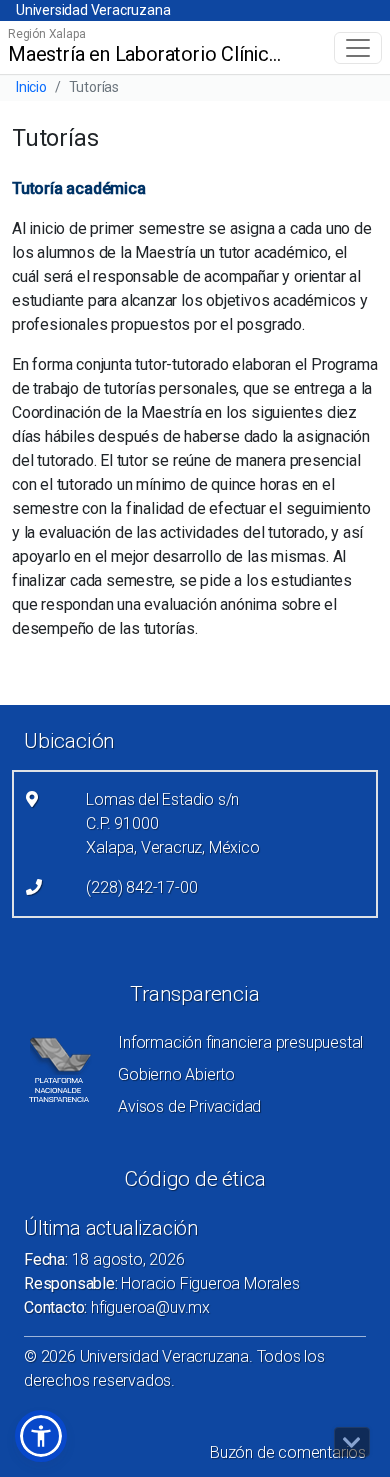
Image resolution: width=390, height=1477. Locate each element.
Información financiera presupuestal (240, 1042)
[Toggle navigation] (358, 48)
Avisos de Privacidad (189, 1106)
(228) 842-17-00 (141, 887)
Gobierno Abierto (176, 1074)
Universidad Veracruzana (93, 10)
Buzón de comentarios (288, 1452)
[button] (41, 1436)
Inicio (31, 87)
